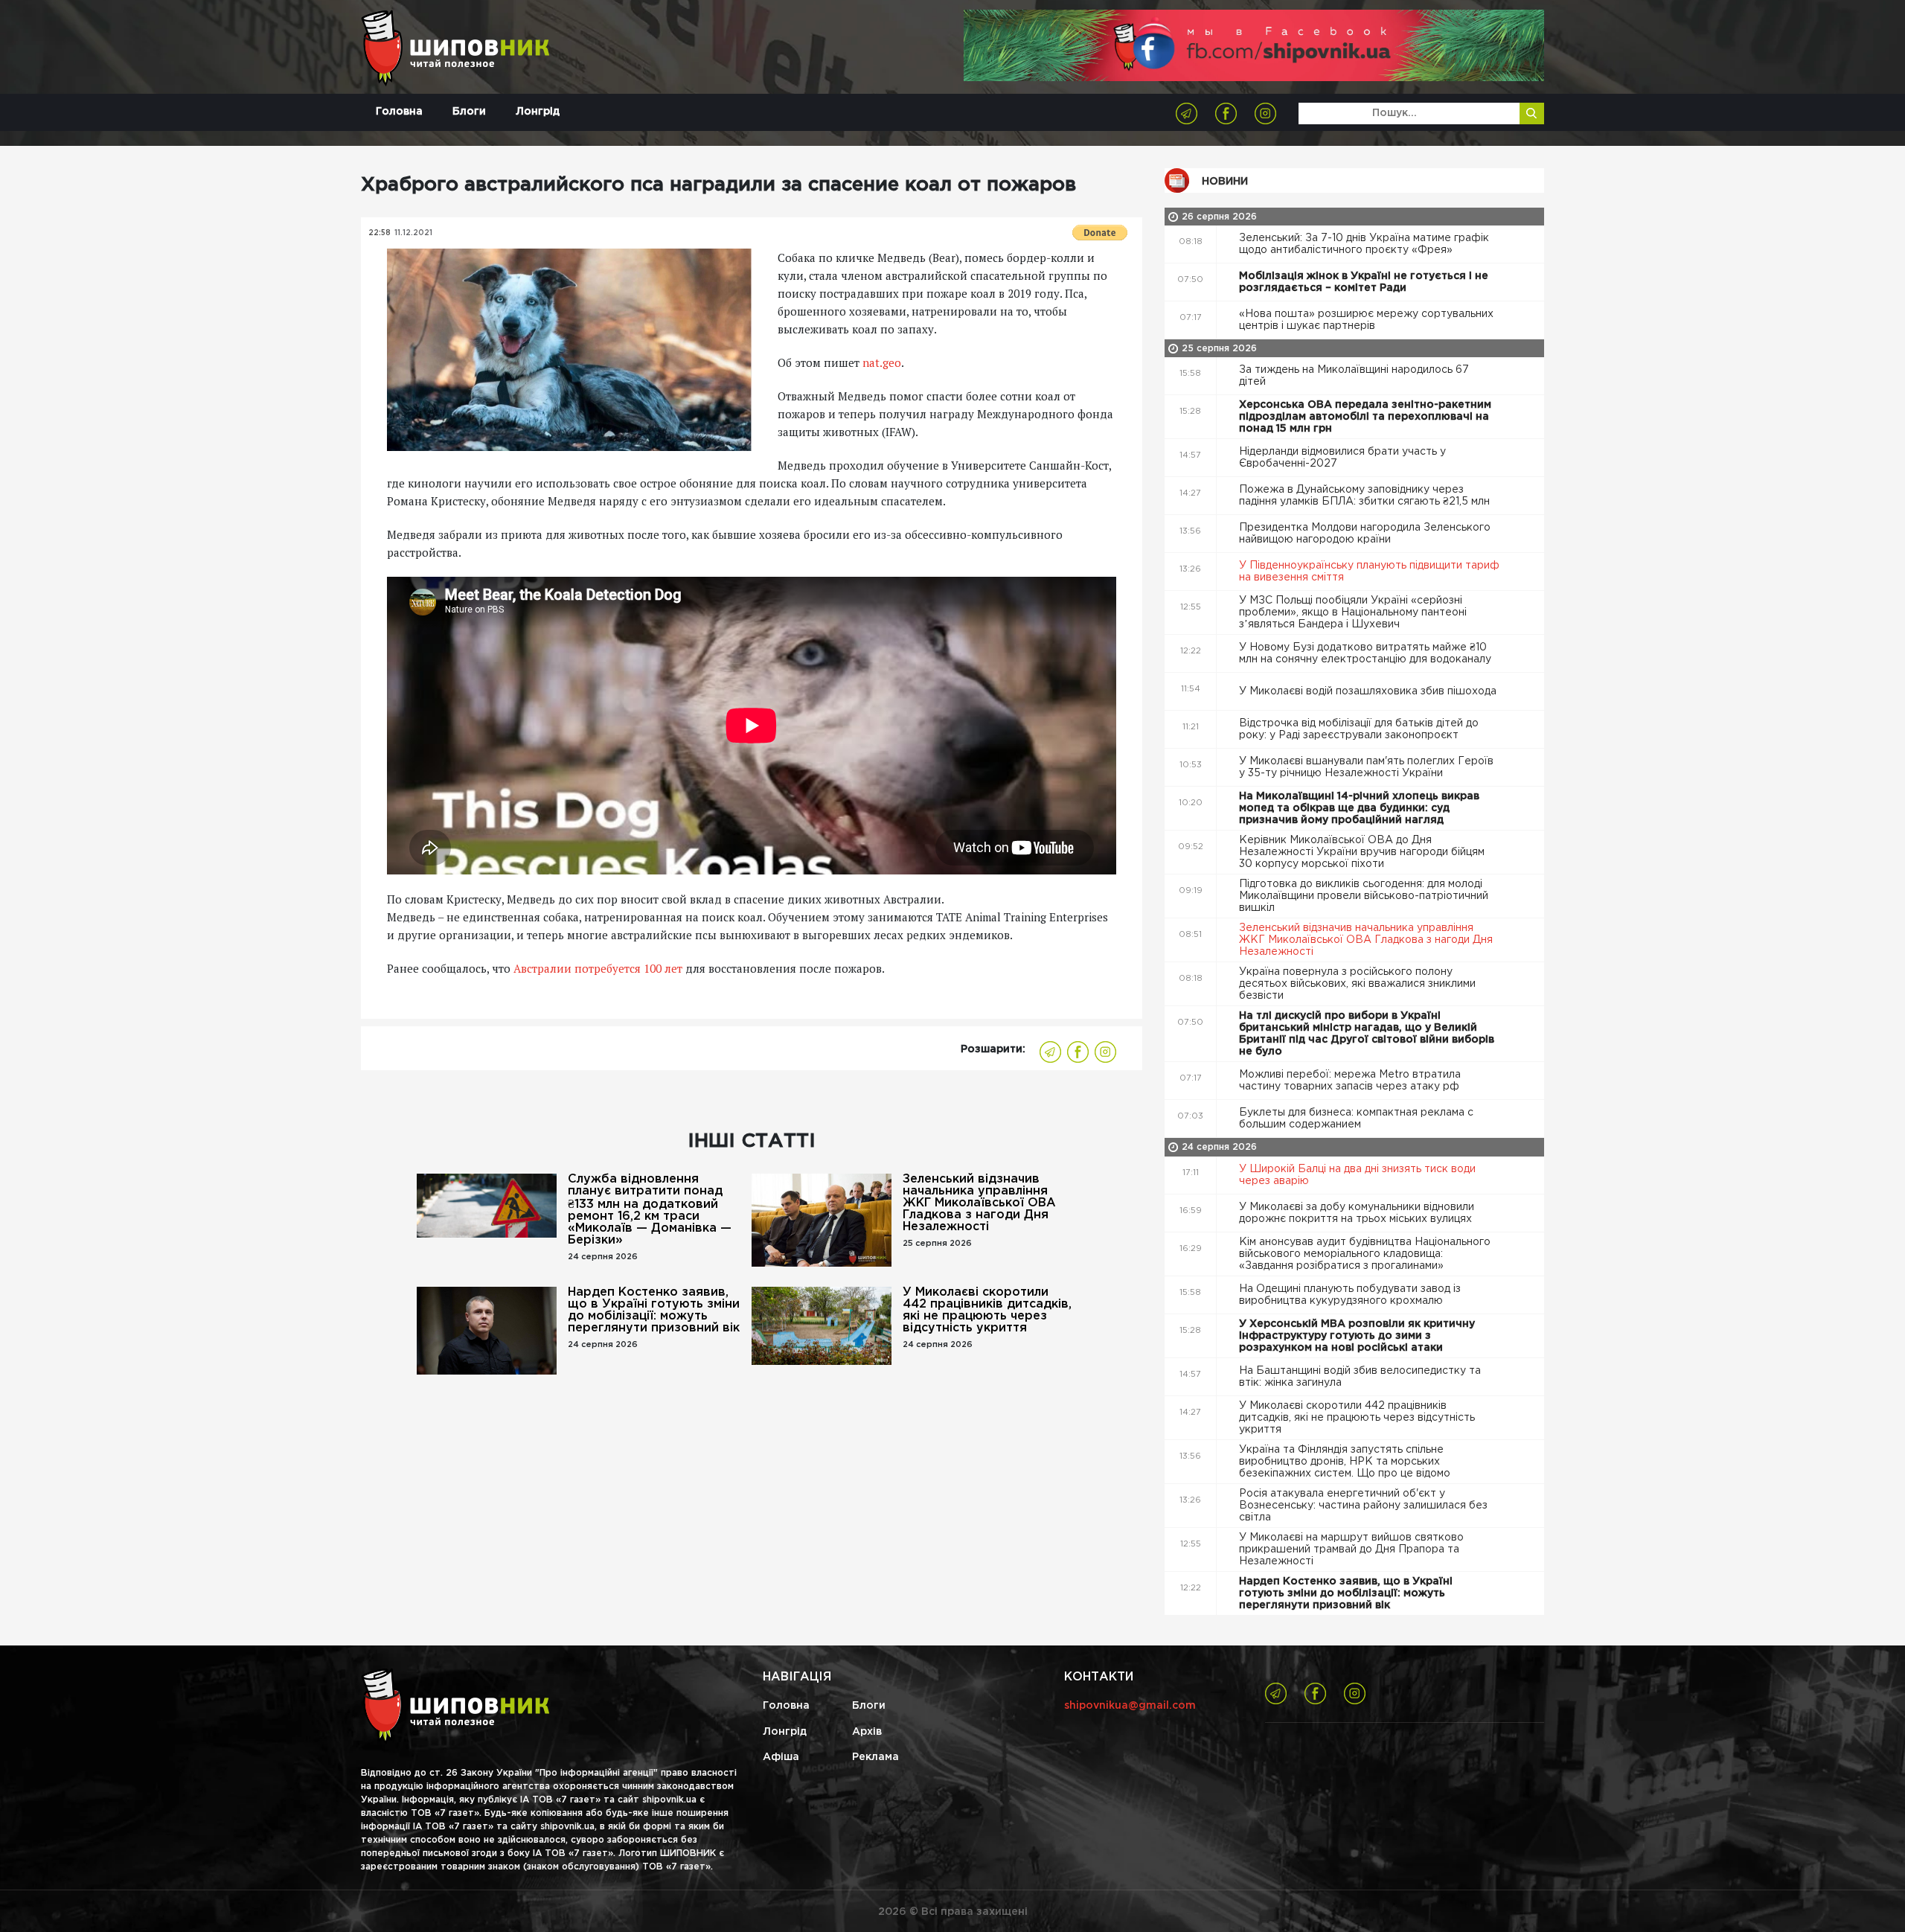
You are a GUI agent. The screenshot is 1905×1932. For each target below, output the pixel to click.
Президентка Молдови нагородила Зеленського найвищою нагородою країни (1365, 534)
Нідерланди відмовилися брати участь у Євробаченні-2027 (1342, 458)
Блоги (469, 112)
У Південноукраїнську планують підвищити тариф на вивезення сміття (1369, 572)
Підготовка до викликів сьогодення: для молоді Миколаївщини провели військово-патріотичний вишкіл (1364, 896)
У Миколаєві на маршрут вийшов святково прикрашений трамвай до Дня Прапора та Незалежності (1351, 1549)
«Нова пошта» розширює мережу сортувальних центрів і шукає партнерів (1366, 320)
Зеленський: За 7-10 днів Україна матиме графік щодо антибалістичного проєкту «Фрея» (1364, 244)
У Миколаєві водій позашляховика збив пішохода (1369, 691)
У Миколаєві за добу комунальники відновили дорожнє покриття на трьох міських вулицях (1357, 1213)
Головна (399, 112)
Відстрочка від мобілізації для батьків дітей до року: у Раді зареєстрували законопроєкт (1359, 729)
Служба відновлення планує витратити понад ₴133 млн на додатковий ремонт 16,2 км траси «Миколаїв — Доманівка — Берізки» (650, 1210)
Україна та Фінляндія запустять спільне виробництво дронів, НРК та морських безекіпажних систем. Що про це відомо (1346, 1462)
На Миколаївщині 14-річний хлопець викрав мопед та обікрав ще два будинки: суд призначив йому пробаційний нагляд (1359, 808)
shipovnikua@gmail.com (1130, 1706)
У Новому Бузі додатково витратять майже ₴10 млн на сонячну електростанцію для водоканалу (1367, 653)
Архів (867, 1732)
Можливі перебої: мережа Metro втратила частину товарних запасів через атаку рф (1351, 1081)
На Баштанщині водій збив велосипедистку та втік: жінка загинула (1360, 1377)
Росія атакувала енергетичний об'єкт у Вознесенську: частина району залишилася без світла (1363, 1506)
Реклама (875, 1757)
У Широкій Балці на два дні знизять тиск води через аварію (1357, 1175)
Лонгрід (538, 112)
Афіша (781, 1757)
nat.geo (882, 362)
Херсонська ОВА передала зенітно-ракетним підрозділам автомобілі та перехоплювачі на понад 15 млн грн (1365, 417)
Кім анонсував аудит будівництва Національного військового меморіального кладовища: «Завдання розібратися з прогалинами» (1365, 1254)
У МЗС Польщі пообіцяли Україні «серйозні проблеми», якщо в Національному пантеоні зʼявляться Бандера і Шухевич (1353, 612)
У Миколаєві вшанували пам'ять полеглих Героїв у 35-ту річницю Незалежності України (1366, 767)
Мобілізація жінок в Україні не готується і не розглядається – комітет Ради (1364, 282)
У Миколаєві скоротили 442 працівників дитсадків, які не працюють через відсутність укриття (987, 1310)
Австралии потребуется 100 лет (598, 968)
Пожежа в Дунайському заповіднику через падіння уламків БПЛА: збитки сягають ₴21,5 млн (1366, 496)
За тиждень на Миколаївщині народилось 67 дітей (1354, 376)
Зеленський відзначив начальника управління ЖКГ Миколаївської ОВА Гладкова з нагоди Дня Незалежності (979, 1203)
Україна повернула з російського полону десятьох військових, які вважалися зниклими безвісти (1357, 984)
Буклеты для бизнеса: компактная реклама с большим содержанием (1356, 1119)
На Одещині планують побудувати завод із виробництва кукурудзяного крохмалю (1350, 1295)
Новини (1225, 182)
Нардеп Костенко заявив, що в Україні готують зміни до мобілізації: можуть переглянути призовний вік (654, 1310)
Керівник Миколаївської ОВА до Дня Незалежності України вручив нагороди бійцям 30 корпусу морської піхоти (1362, 852)
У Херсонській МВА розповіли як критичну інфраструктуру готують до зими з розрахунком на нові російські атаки (1357, 1336)
